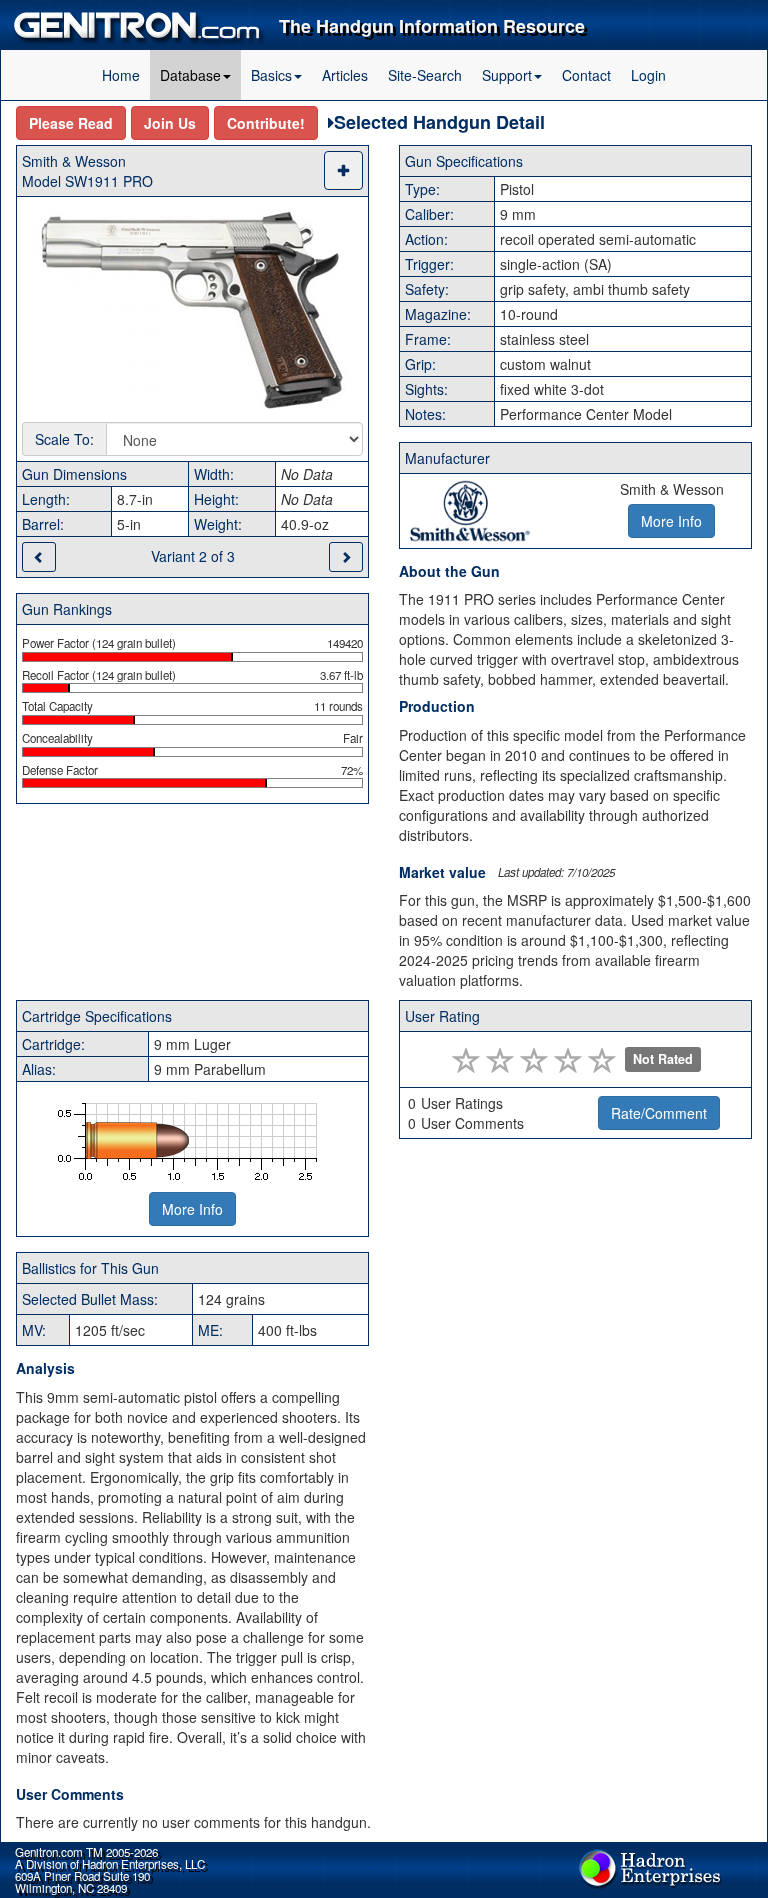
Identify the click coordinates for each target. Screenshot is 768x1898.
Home (121, 75)
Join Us (170, 123)
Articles (345, 75)
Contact (586, 75)
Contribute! (266, 123)
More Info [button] (671, 521)
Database (190, 75)
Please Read (71, 123)
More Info (192, 1209)
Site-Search (425, 75)
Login (648, 75)
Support (507, 75)
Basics (271, 75)
